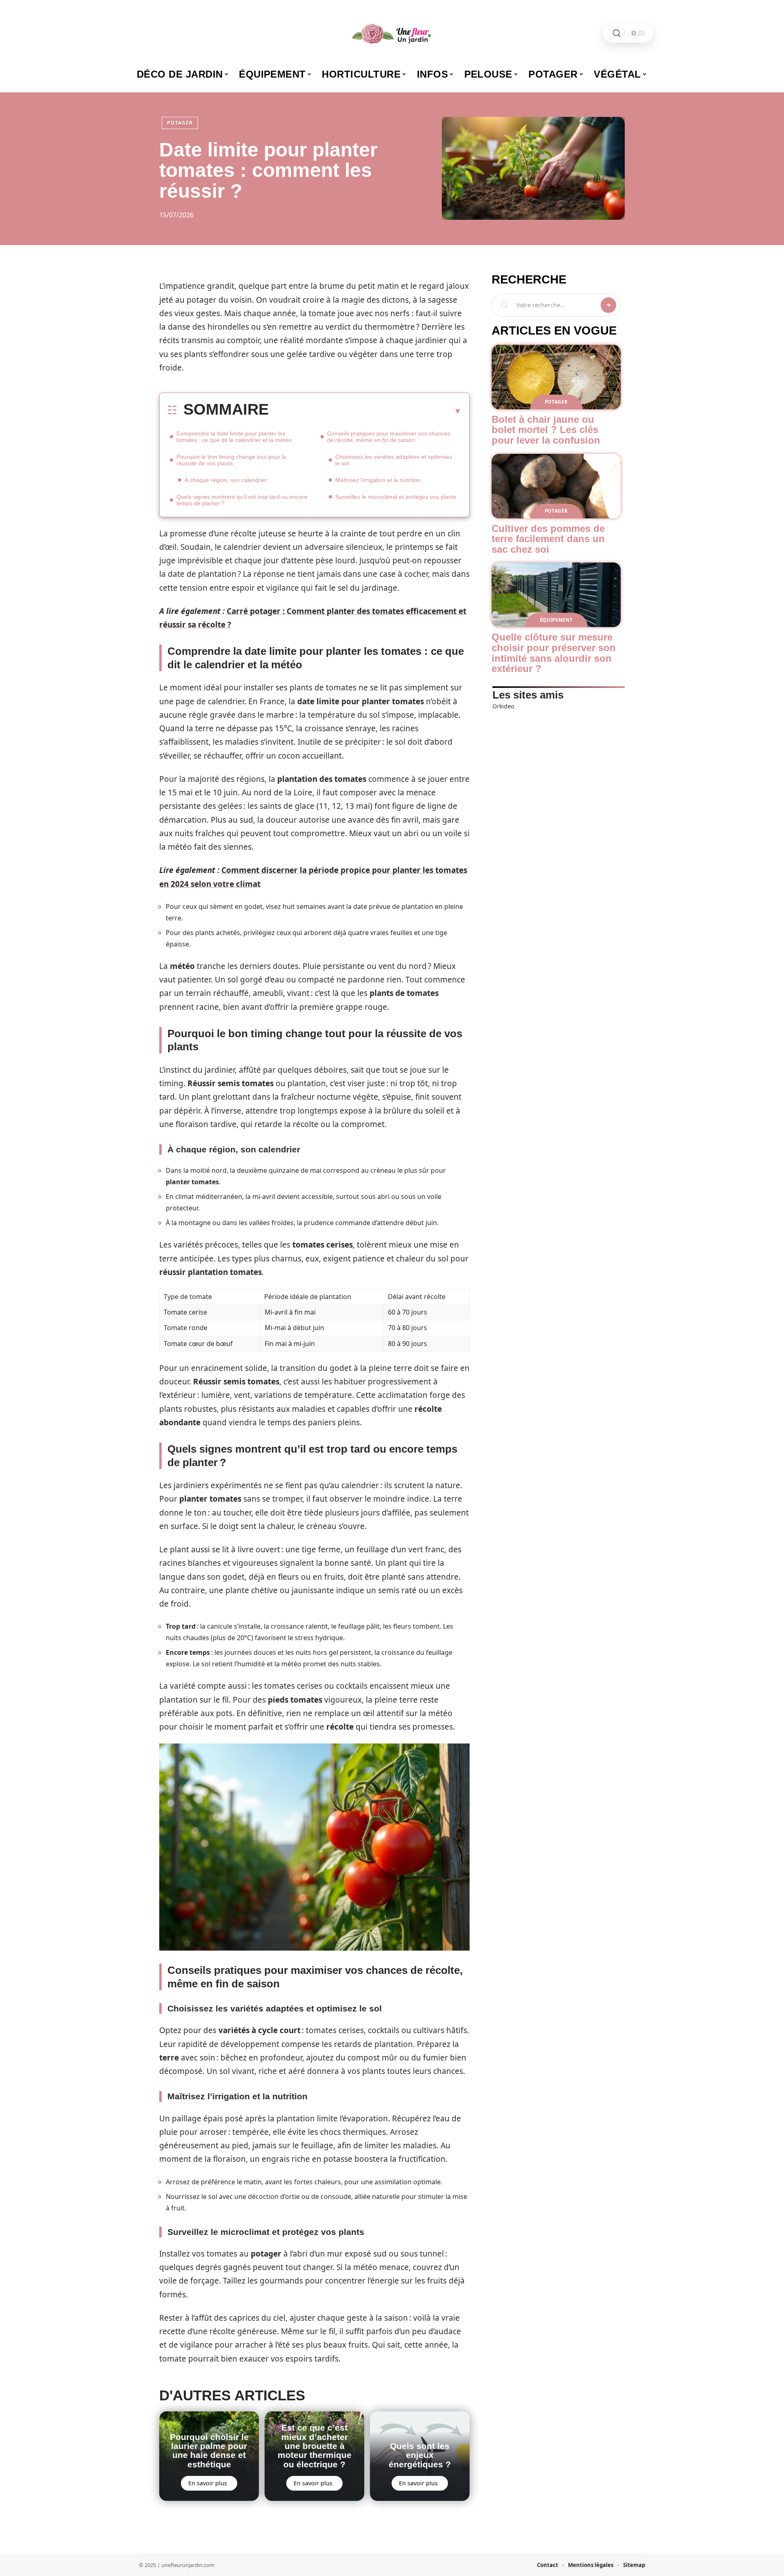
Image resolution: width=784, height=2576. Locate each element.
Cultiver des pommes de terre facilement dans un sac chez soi (548, 539)
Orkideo (503, 706)
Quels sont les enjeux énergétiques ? (420, 2455)
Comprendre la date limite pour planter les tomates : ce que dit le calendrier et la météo (234, 437)
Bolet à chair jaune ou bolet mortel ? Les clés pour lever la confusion (546, 430)
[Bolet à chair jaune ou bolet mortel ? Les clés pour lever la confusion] (556, 377)
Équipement (556, 620)
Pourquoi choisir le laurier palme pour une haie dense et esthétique (209, 2451)
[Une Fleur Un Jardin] (392, 33)
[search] (617, 33)
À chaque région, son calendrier (226, 480)
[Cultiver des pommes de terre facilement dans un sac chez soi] (556, 486)
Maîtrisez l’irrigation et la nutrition (378, 480)
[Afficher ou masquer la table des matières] (365, 411)
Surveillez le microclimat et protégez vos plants (396, 497)
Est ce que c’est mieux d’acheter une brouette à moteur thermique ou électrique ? (315, 2446)
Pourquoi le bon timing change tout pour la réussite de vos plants (231, 460)
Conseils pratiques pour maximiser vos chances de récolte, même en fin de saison (389, 437)
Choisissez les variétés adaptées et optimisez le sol (394, 460)
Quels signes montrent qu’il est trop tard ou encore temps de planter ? (242, 500)
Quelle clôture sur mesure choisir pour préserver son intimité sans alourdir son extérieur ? (554, 653)
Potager (180, 123)
